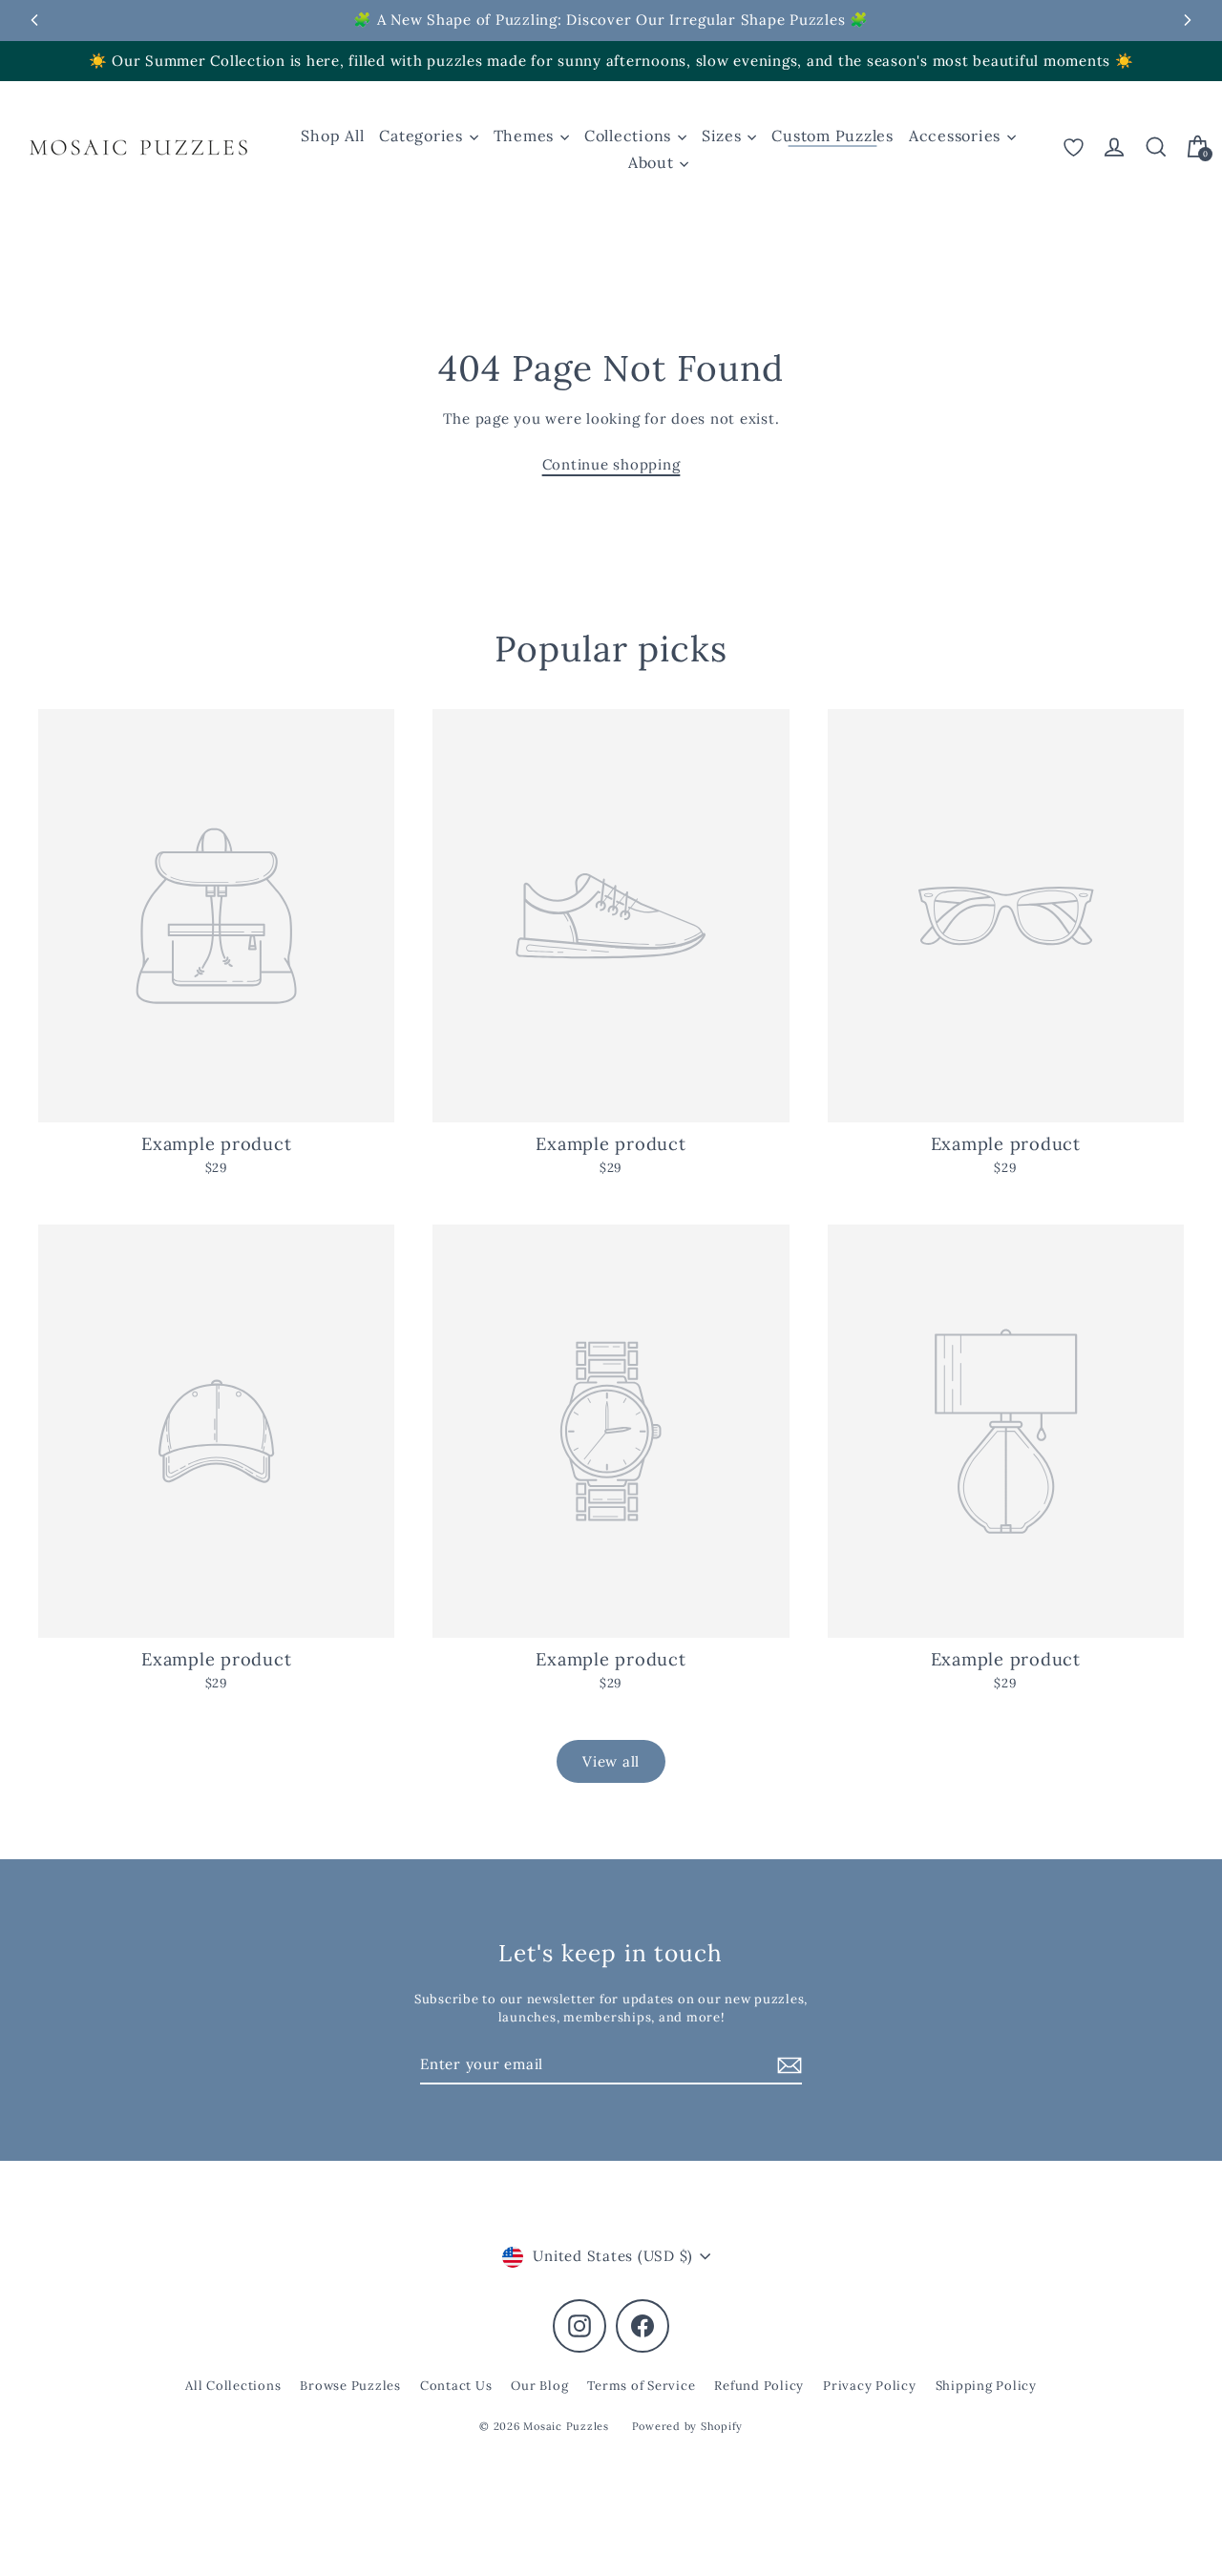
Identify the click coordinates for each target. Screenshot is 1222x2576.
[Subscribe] (787, 2066)
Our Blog (539, 2386)
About (653, 162)
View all (611, 1761)
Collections (630, 136)
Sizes (724, 136)
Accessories (957, 136)
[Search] (1156, 147)
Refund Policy (759, 2386)
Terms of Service (641, 2386)
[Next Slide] (1188, 20)
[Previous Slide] (34, 20)
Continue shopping (611, 464)
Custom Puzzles (832, 136)
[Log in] (1114, 147)
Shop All (332, 136)
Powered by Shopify (688, 2426)
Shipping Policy (986, 2386)
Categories (423, 136)
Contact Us (456, 2386)
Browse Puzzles (350, 2386)
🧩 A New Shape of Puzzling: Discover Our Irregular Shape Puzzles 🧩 (611, 20)
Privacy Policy (870, 2386)
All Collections (233, 2386)
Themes (526, 136)
